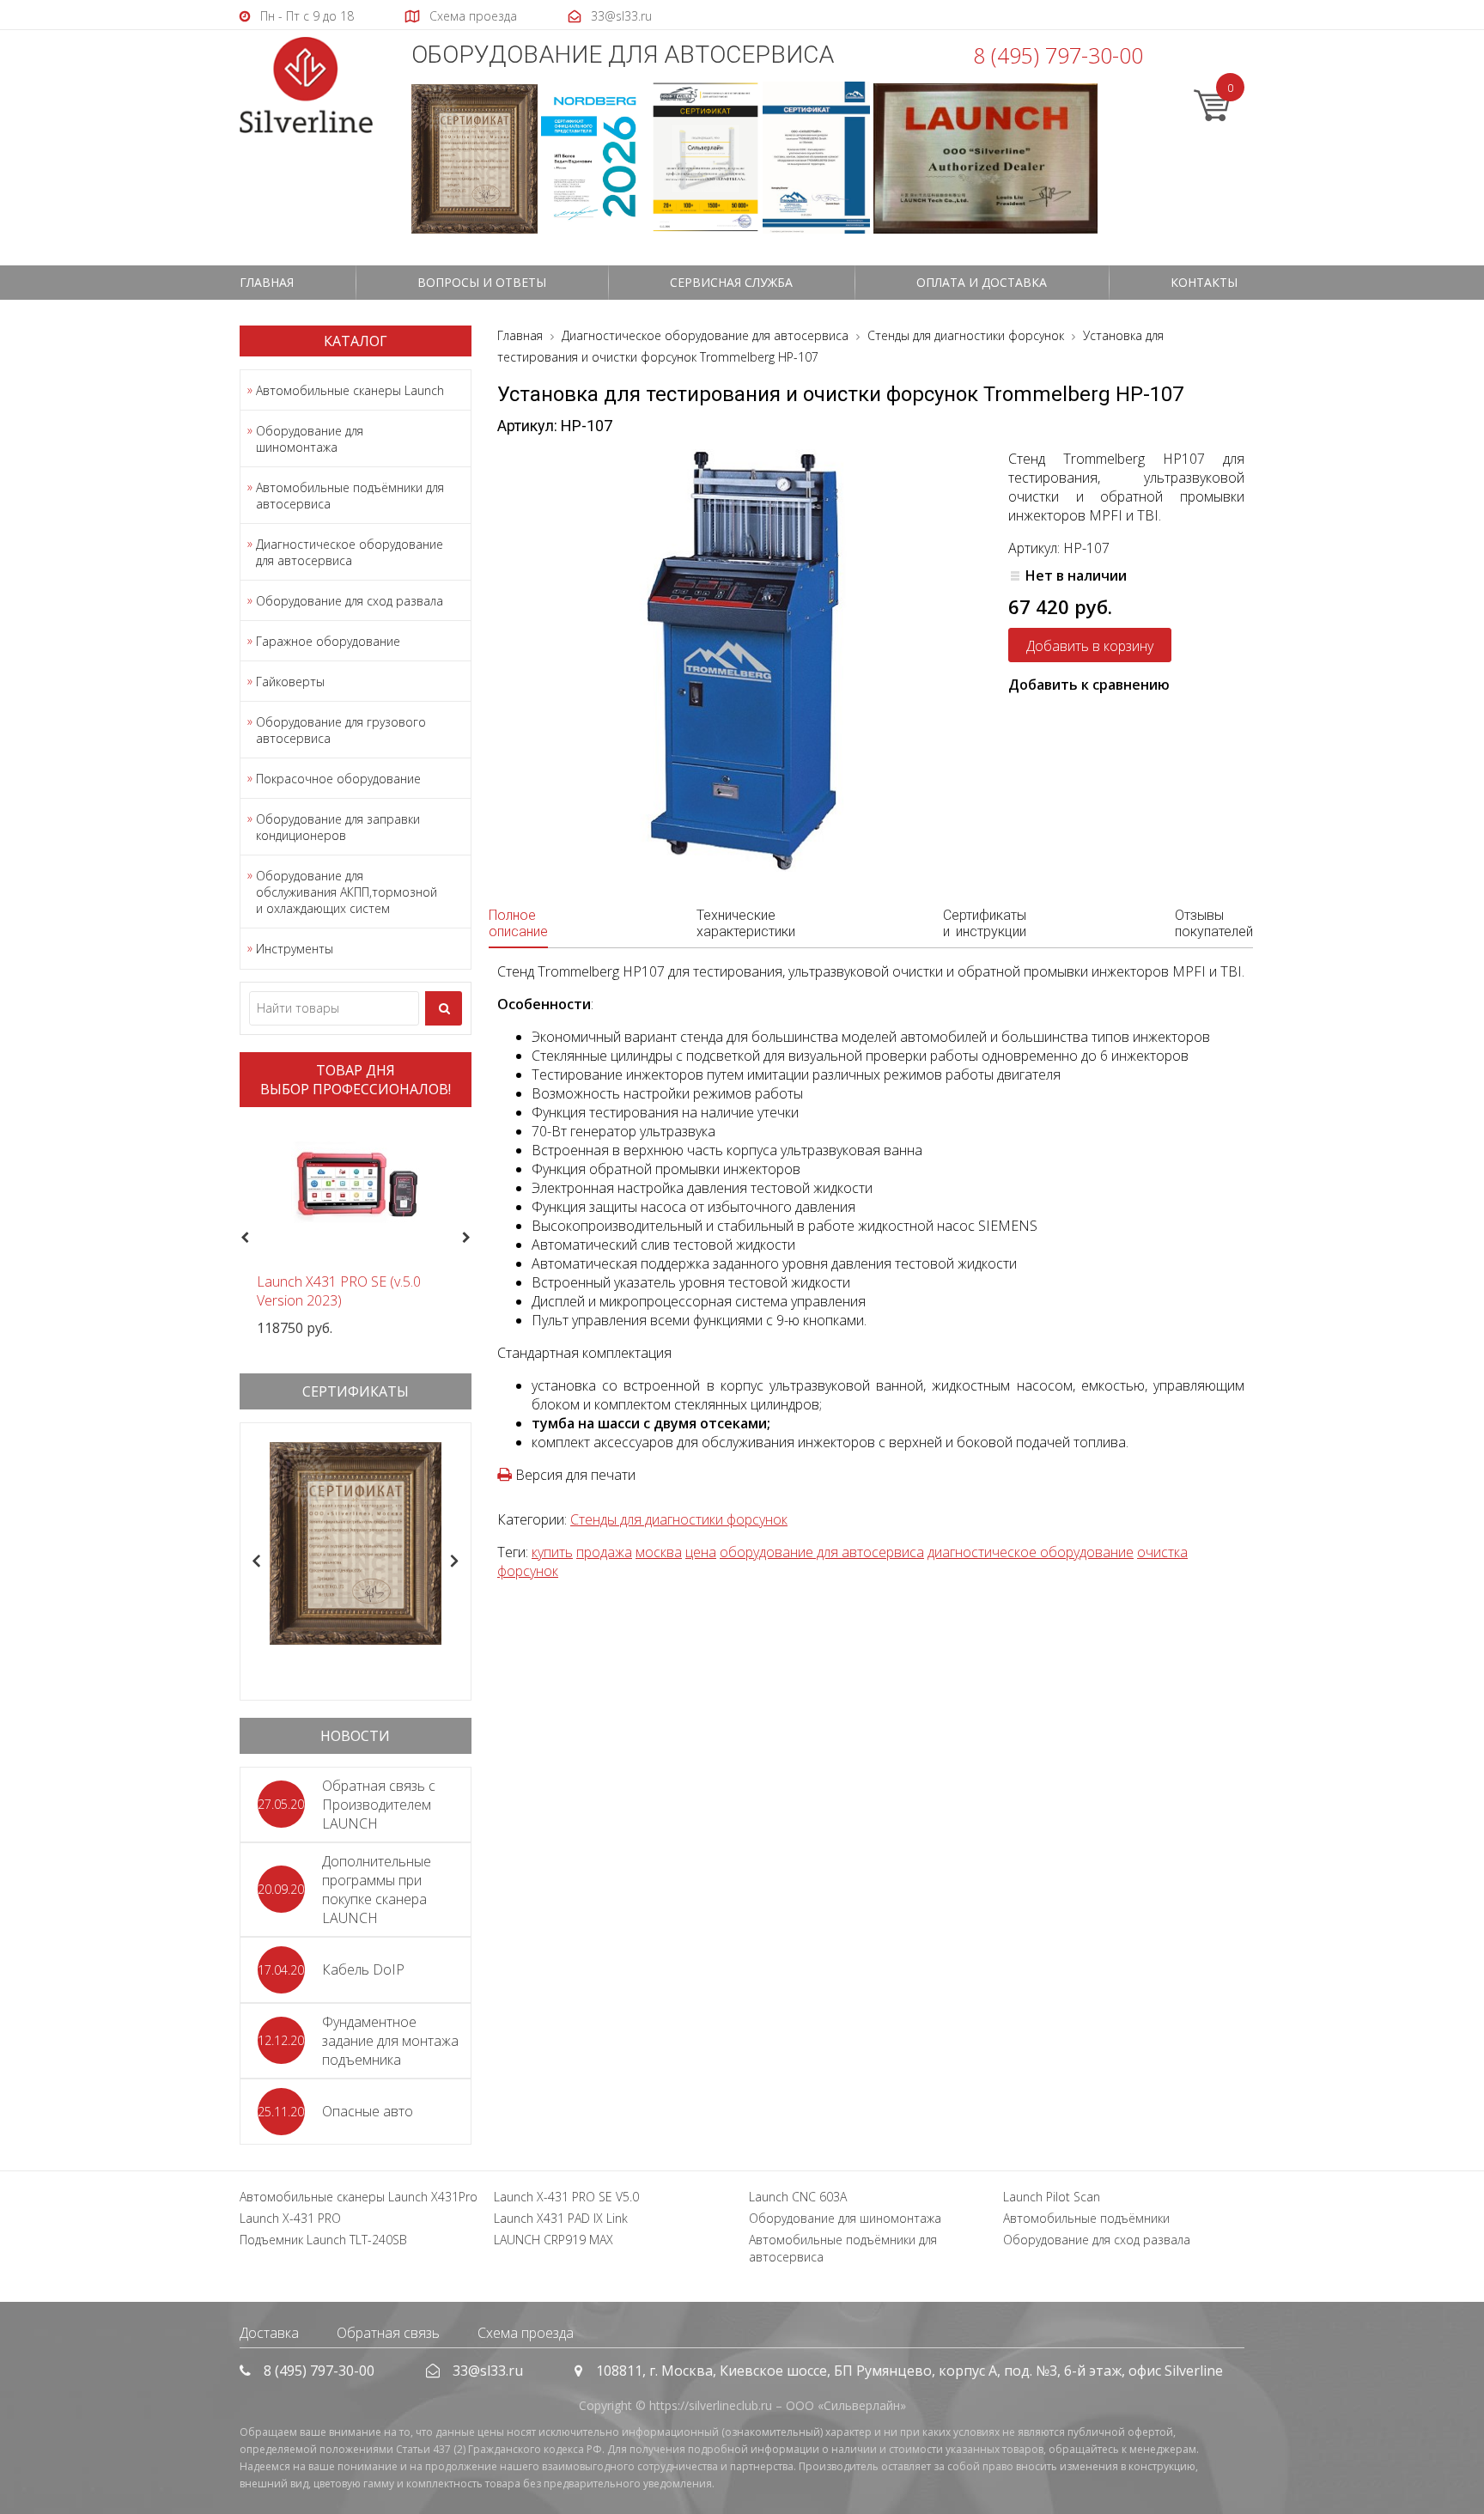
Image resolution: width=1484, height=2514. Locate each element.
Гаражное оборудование (328, 641)
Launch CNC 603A (798, 2197)
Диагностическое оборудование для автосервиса (350, 552)
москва (659, 1552)
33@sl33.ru (488, 2371)
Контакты (1204, 282)
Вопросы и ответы (482, 282)
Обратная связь (388, 2333)
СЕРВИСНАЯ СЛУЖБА (731, 282)
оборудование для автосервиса (822, 1552)
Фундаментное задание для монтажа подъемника (390, 2041)
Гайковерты (290, 682)
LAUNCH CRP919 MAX (553, 2240)
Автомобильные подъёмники (1086, 2218)
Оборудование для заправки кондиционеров (338, 827)
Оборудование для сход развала (350, 601)
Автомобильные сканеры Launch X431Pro (359, 2197)
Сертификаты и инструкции (985, 923)
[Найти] (444, 1008)
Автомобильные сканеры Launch (350, 390)
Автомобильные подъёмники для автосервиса (350, 496)
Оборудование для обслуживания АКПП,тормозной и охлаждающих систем (347, 892)
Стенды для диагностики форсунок (679, 1519)
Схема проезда (526, 2333)
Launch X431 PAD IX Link (561, 2218)
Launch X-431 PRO (290, 2218)
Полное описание (518, 923)
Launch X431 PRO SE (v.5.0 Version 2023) (339, 1291)
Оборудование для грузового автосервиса (341, 730)
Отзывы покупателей (1214, 923)
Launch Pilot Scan (1052, 2197)
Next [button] (474, 1239)
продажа (604, 1552)
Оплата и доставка (982, 282)
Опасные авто (368, 2111)
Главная (267, 282)
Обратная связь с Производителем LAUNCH (379, 1805)
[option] (356, 1229)
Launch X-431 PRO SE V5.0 (566, 2197)
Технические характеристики (746, 923)
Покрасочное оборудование (338, 779)
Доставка (269, 2333)
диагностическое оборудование (1031, 1552)
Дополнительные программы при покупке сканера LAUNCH (377, 1890)
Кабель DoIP (363, 1969)
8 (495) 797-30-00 (1058, 55)
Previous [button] (243, 1239)
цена (701, 1552)
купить (552, 1552)
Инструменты (295, 949)
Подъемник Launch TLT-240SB (323, 2240)
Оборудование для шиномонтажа (310, 439)
